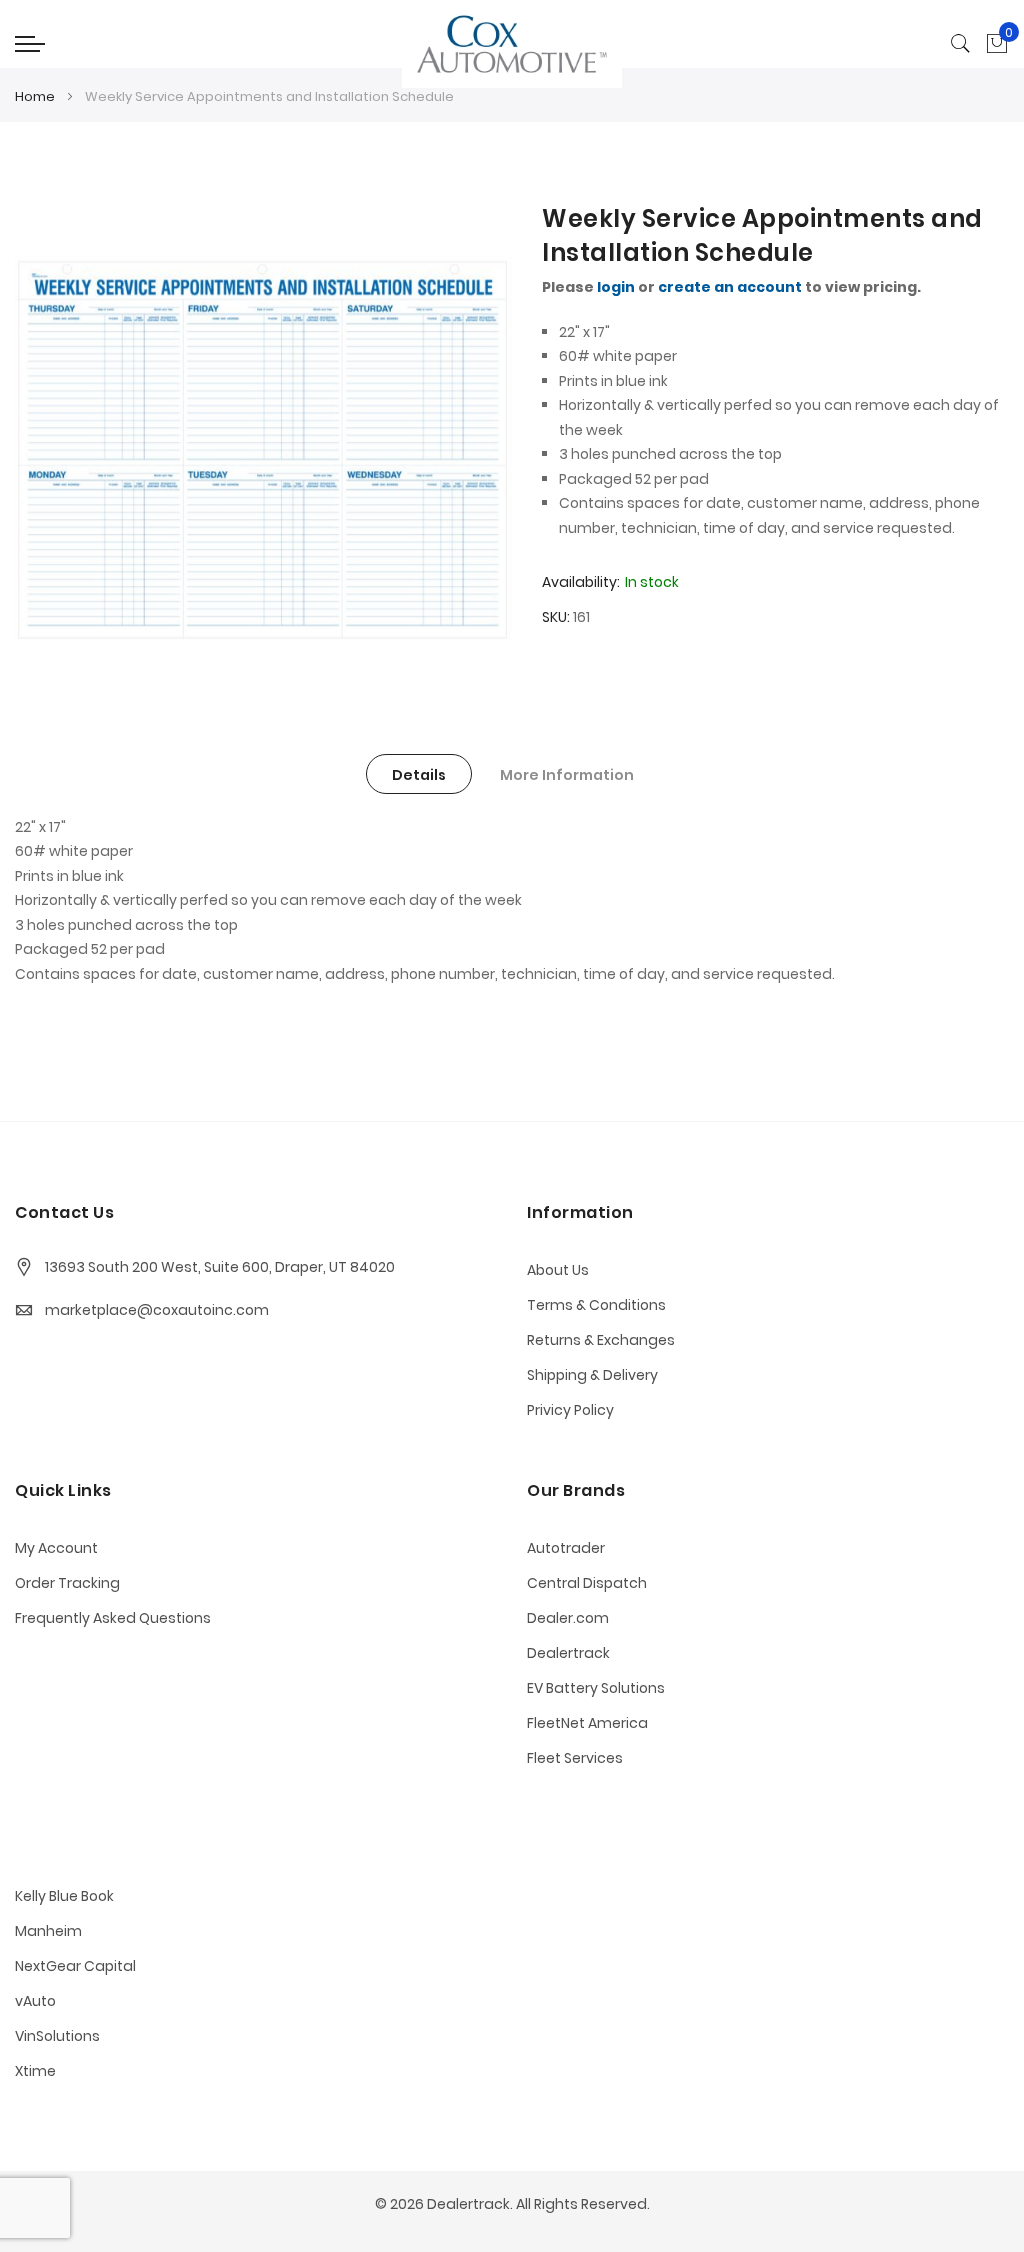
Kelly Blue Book (64, 1896)
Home (35, 96)
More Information (567, 775)
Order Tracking (67, 1583)
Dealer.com (568, 1618)
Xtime (35, 2071)
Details (419, 775)
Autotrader (566, 1548)
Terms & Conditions (596, 1305)
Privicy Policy (570, 1410)
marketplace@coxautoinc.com (157, 1310)
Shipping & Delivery (592, 1375)
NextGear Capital (75, 1966)
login (616, 287)
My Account (56, 1548)
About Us (558, 1270)
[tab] (419, 774)
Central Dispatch (587, 1583)
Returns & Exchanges (601, 1340)
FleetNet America (587, 1723)
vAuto (35, 2001)
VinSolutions (57, 2036)
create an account (730, 287)
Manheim (48, 1931)
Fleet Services (575, 1758)
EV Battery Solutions (596, 1688)
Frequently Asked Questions (113, 1618)
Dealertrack (568, 1653)
